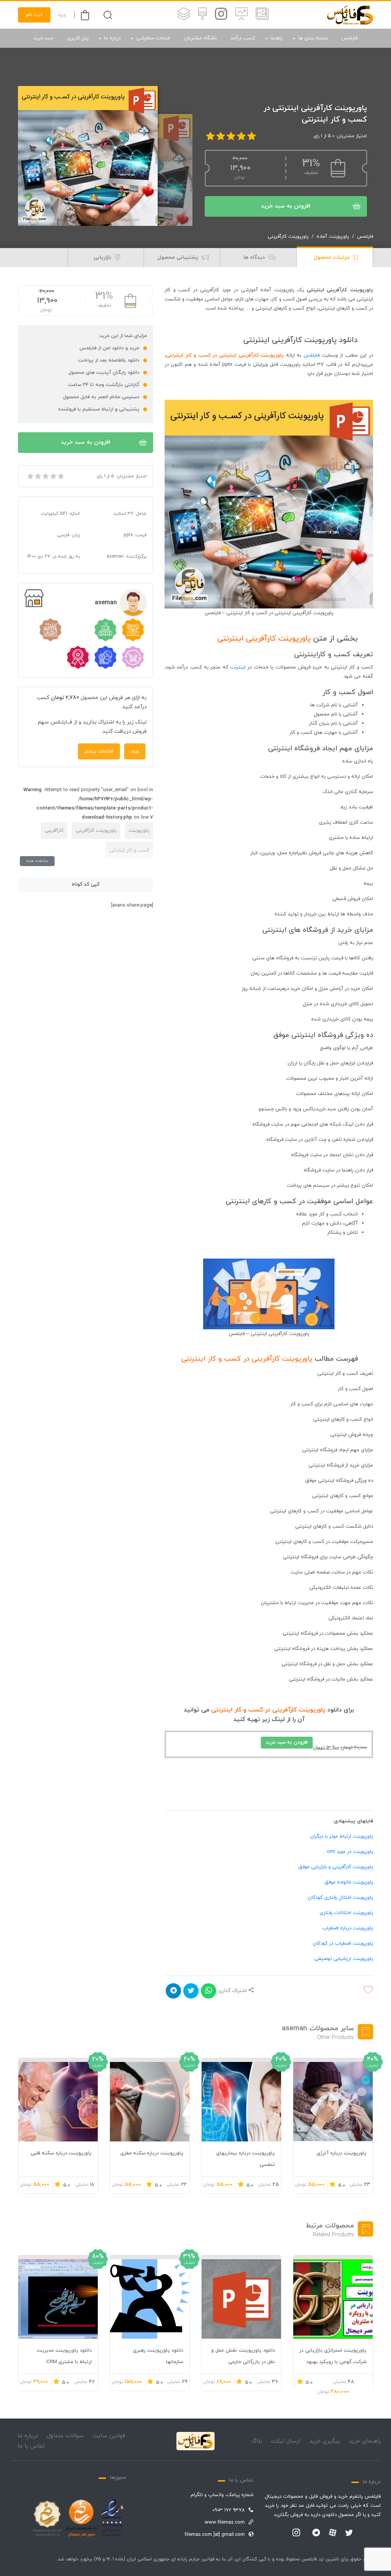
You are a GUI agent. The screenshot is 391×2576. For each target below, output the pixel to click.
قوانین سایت (109, 2436)
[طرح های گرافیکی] (202, 15)
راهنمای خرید (365, 2441)
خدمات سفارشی (153, 38)
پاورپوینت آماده (333, 237)
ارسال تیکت (285, 2441)
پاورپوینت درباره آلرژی (342, 2153)
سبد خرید (44, 38)
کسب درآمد (243, 38)
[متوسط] (45, 476)
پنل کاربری (78, 38)
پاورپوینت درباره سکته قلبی (61, 2153)
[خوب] (53, 476)
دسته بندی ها (313, 38)
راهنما (277, 38)
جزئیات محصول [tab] (332, 257)
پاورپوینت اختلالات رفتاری (346, 1913)
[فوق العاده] (60, 476)
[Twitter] (349, 2533)
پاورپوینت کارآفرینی (288, 237)
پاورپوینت (139, 831)
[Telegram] (316, 2533)
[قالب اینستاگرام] (221, 15)
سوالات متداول (65, 2436)
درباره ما (112, 38)
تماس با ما (31, 2446)
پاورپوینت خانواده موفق (349, 1882)
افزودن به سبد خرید (286, 206)
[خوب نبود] (37, 476)
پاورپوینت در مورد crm (350, 1852)
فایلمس (349, 38)
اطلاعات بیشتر (99, 751)
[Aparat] (333, 2532)
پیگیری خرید (325, 2441)
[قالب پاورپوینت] (242, 15)
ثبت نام (34, 15)
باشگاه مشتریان (200, 38)
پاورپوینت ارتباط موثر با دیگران (342, 1836)
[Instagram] (296, 2533)
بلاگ (257, 2441)
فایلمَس (312, 355)
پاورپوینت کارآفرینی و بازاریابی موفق (336, 1867)
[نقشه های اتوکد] (184, 15)
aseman (106, 603)
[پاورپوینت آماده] (262, 15)
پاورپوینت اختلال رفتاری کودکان (340, 1898)
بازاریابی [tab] (103, 257)
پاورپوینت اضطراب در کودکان (343, 1943)
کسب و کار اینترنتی (129, 850)
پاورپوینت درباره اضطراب (348, 1928)
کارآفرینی (54, 831)
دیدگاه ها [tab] (255, 257)
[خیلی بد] (30, 476)
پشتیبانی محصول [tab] (179, 257)
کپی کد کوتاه (86, 884)
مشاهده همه (37, 861)
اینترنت (238, 667)
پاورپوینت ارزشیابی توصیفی (344, 1959)
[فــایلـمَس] (350, 15)
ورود (62, 15)
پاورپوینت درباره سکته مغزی (152, 2153)
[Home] (195, 2441)
